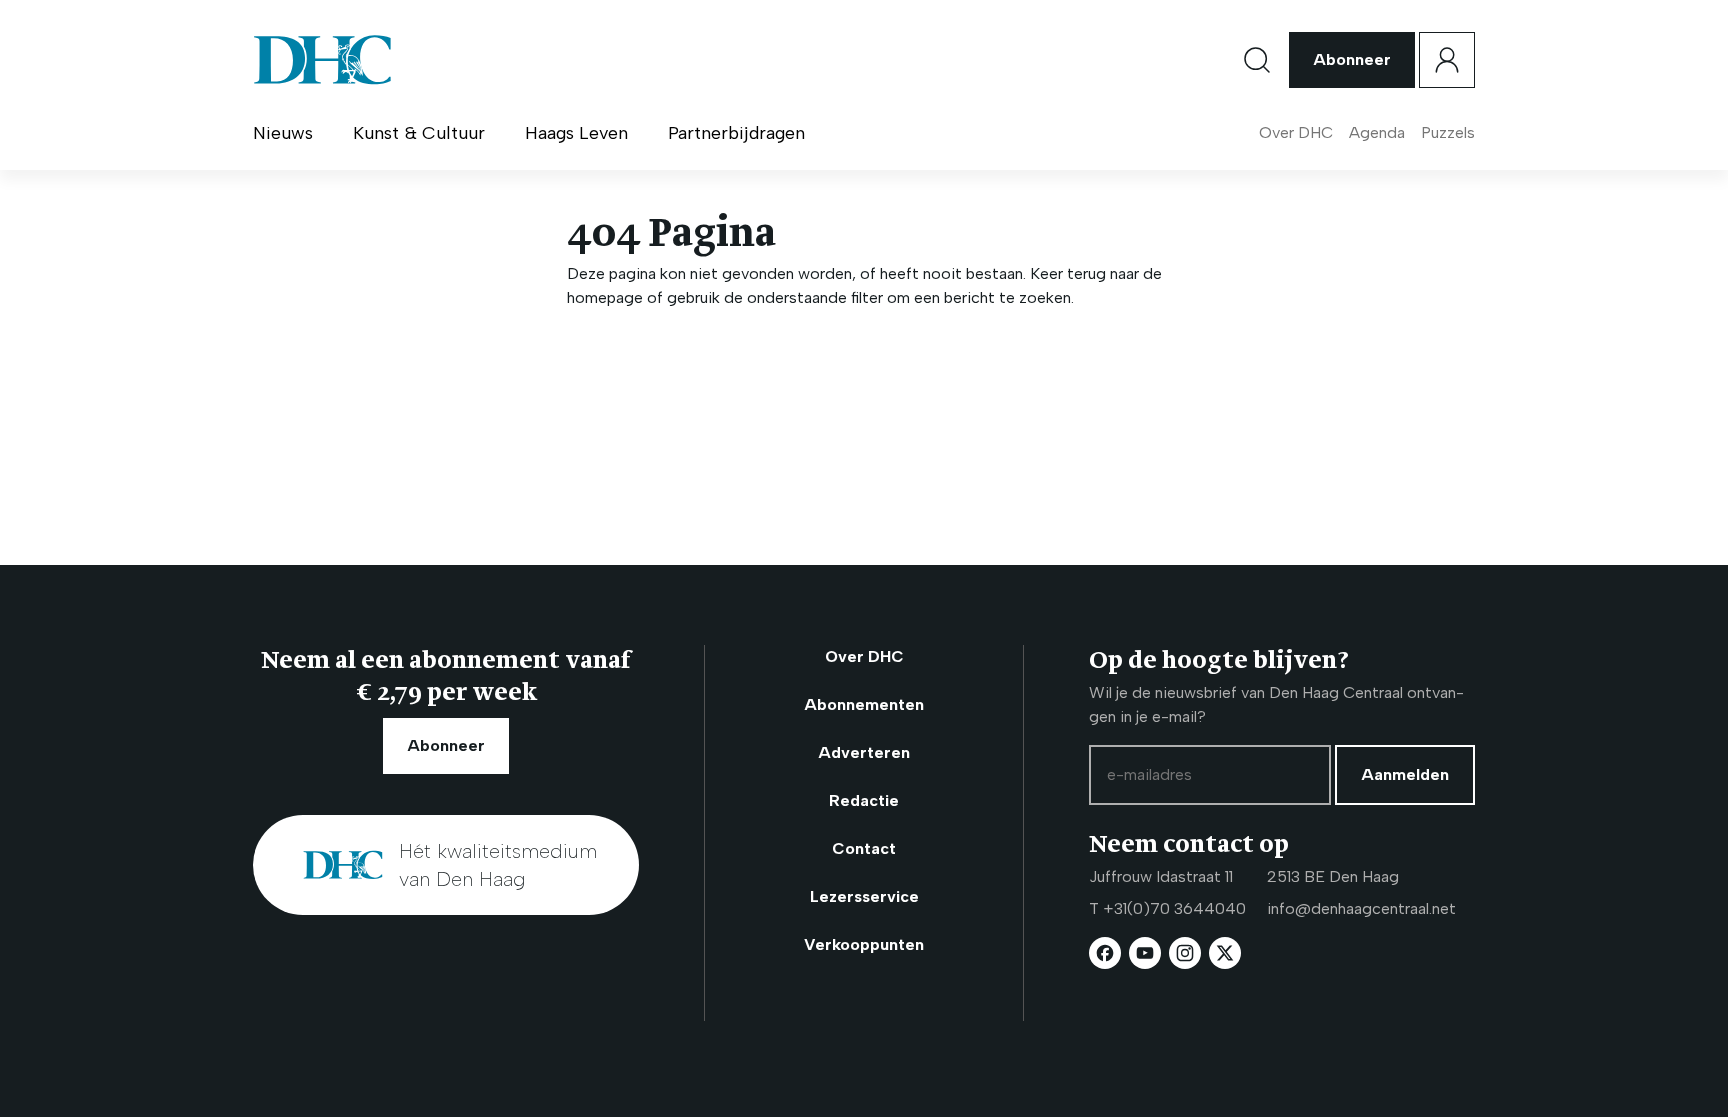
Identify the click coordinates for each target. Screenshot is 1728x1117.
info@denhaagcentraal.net (1361, 908)
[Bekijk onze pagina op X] (1225, 953)
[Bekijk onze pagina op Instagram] (1185, 953)
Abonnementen (864, 704)
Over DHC (1296, 132)
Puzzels (1448, 132)
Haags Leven (576, 133)
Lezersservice (864, 896)
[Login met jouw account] (1447, 60)
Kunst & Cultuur (419, 133)
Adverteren (864, 752)
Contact (864, 848)
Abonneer (1352, 59)
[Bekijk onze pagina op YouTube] (1145, 953)
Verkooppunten (864, 944)
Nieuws (283, 133)
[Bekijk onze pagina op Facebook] (1105, 953)
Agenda (1377, 132)
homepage (605, 297)
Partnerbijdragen (736, 133)
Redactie (864, 800)
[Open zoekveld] (1257, 60)
